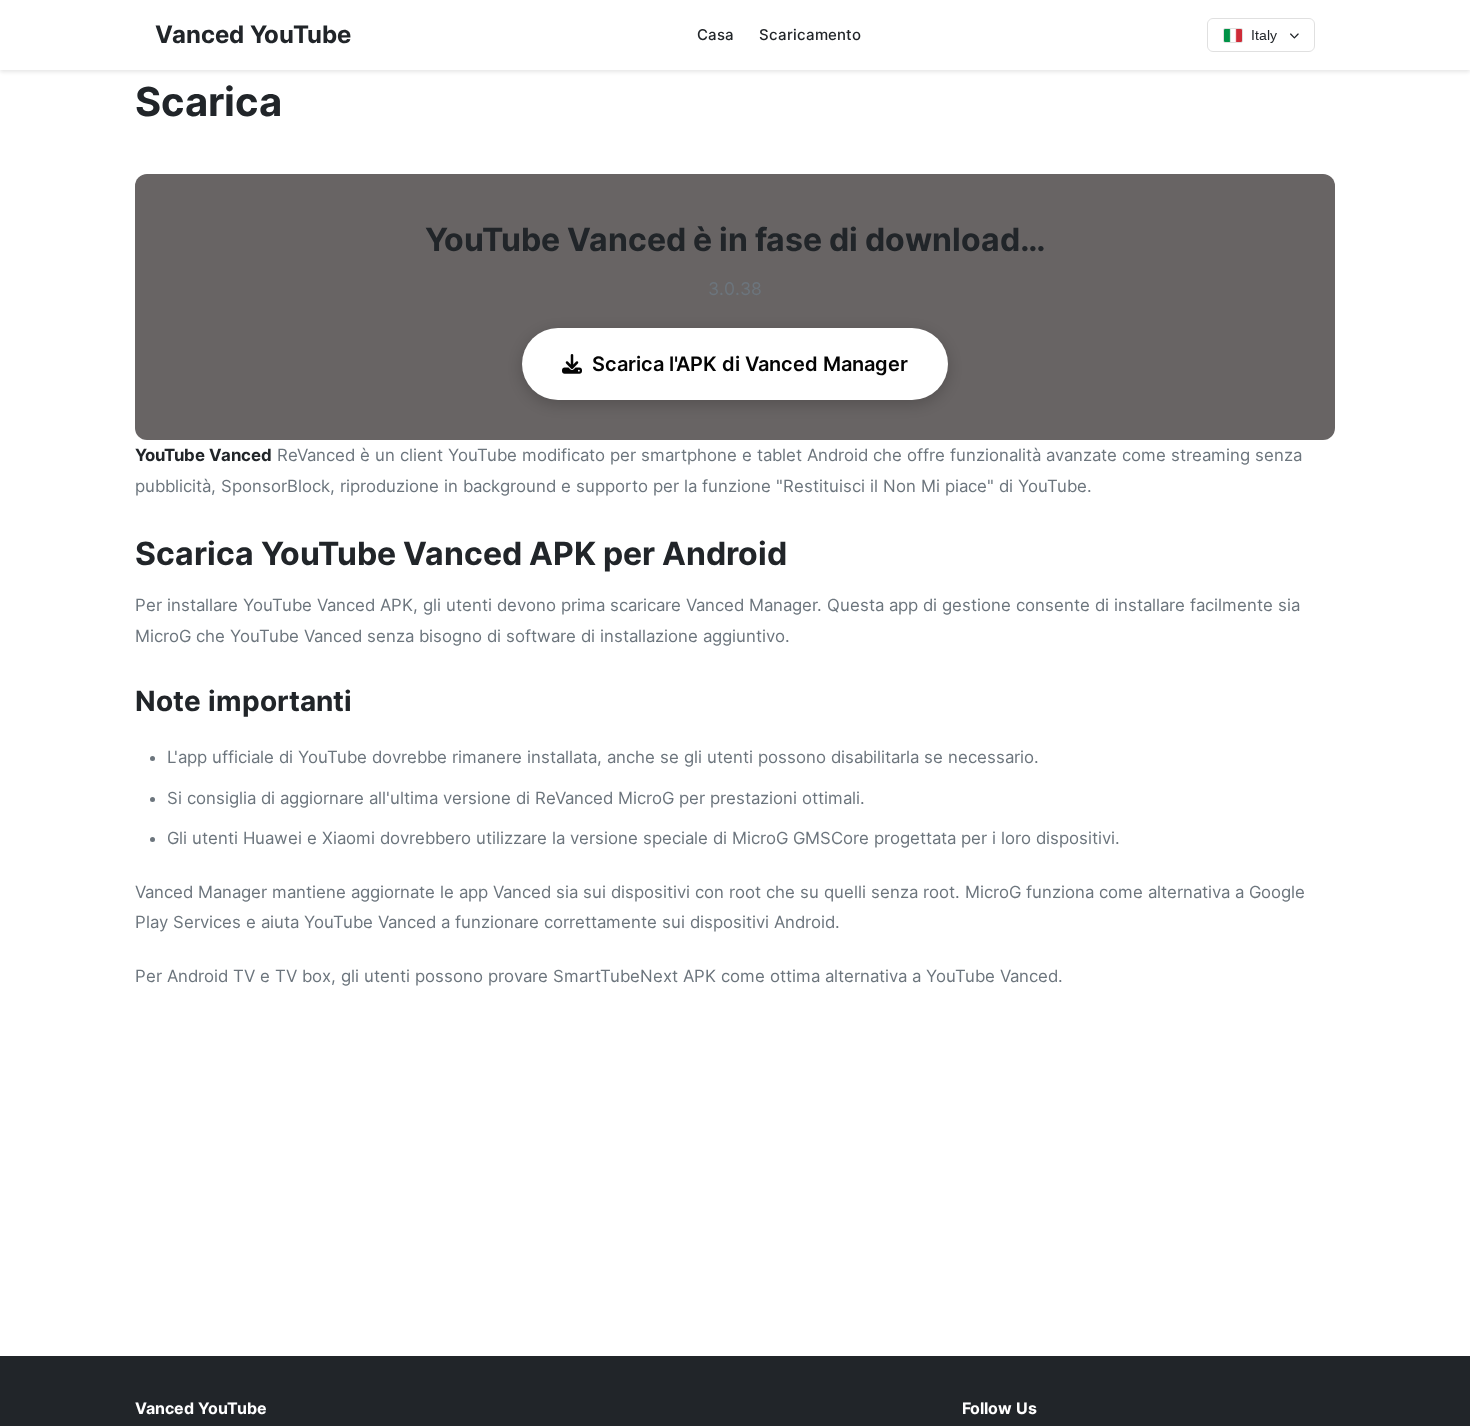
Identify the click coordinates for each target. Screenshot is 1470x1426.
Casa (715, 34)
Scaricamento (810, 34)
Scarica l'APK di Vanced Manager (750, 364)
